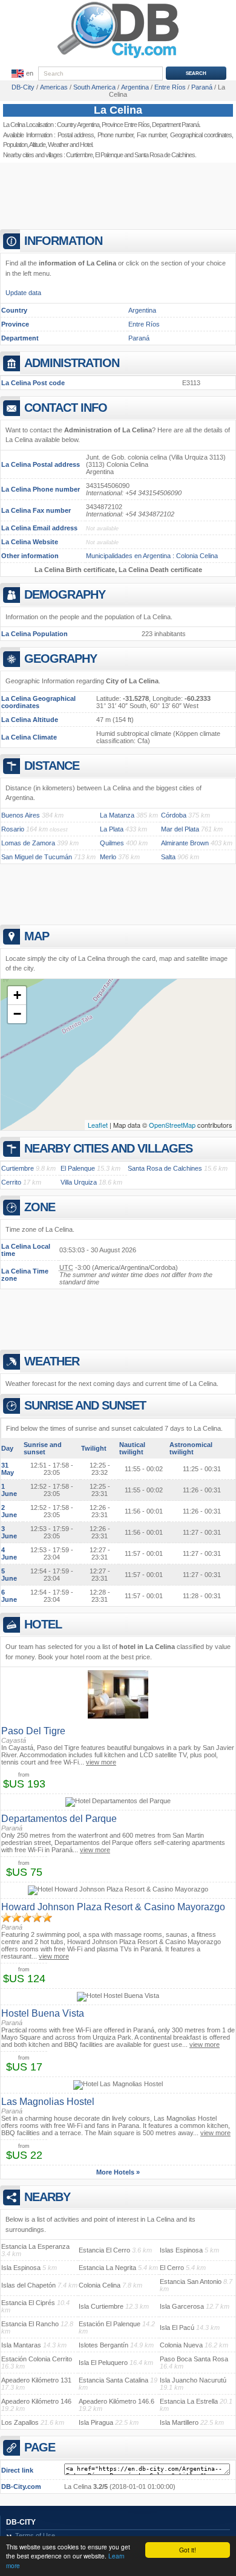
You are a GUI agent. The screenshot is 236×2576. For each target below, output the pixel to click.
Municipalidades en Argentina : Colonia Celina (152, 556)
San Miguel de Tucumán (37, 857)
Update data (23, 293)
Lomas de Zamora (28, 843)
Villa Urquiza (79, 1182)
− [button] (17, 1014)
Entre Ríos (144, 324)
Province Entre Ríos (126, 125)
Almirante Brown (185, 843)
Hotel (86, 145)
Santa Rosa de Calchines (165, 1168)
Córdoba (174, 815)
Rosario (13, 829)
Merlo (108, 857)
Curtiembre (79, 155)
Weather (58, 145)
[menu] (21, 74)
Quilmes (112, 843)
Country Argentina (78, 125)
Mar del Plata (180, 829)
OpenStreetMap (172, 1125)
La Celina (118, 110)
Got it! (188, 2550)
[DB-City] (118, 58)
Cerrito (11, 1182)
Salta (168, 857)
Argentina (142, 310)
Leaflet (98, 1125)
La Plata (112, 829)
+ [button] (17, 995)
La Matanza (117, 815)
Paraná (139, 338)
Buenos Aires (21, 815)
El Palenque (109, 155)
